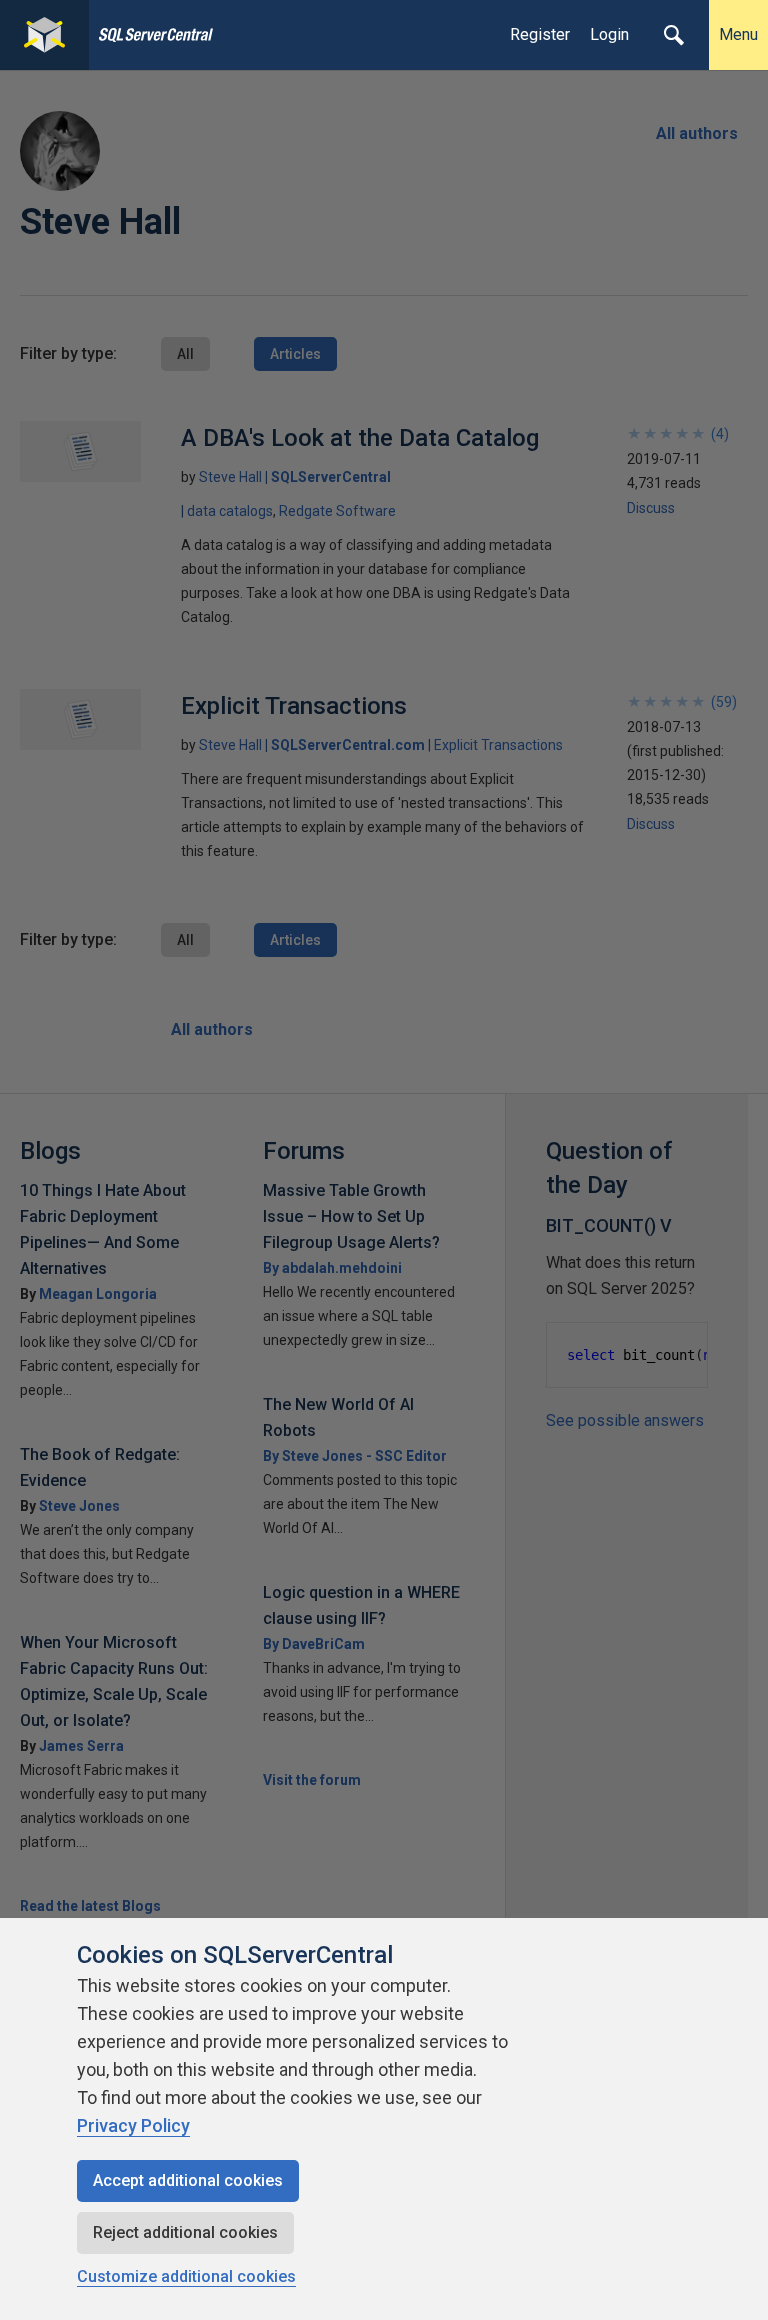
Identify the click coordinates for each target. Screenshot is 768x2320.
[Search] (674, 35)
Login (609, 34)
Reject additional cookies (185, 2232)
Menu (738, 34)
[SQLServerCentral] (44, 35)
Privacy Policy (133, 2125)
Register (540, 34)
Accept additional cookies (188, 2180)
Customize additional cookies (186, 2276)
